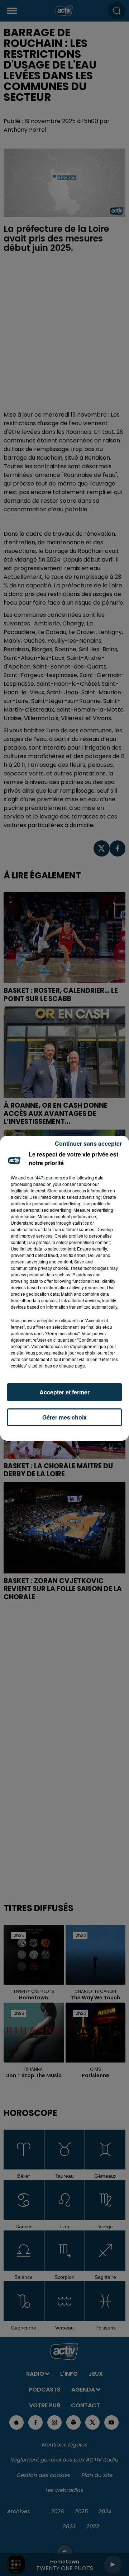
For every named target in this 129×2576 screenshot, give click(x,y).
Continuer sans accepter (88, 1143)
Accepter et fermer (64, 1392)
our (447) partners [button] (44, 1177)
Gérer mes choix (64, 1417)
